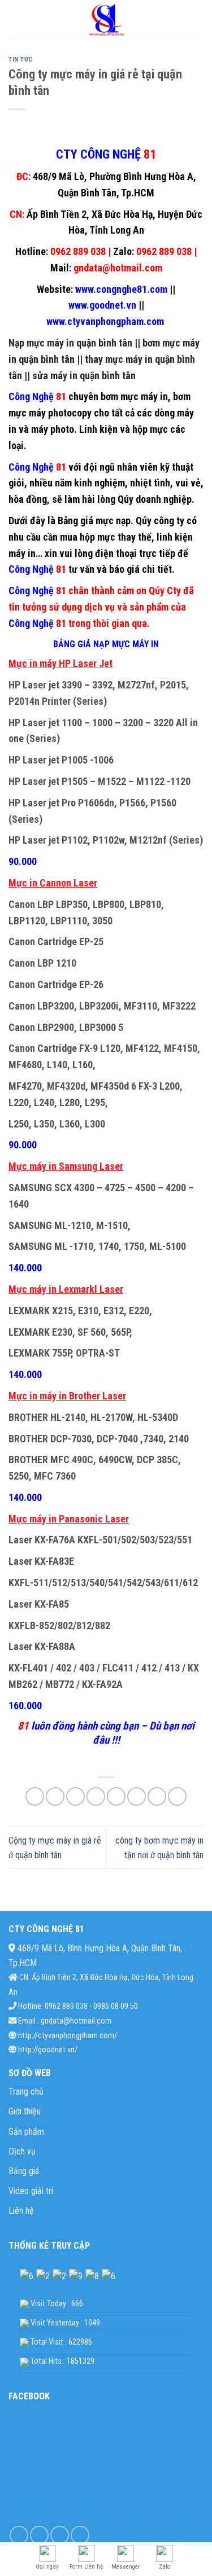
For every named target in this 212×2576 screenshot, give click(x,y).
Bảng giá (24, 2171)
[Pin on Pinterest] (116, 1796)
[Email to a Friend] (96, 1796)
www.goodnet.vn (102, 305)
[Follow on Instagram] (39, 2535)
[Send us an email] (80, 2535)
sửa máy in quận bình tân (84, 376)
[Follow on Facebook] (19, 2535)
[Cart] (198, 20)
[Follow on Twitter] (60, 2535)
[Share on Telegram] (177, 1796)
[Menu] (15, 19)
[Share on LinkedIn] (137, 1796)
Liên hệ (21, 2211)
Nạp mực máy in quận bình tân (70, 343)
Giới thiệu (25, 2111)
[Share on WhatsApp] (35, 1796)
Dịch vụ (22, 2151)
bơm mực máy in (134, 396)
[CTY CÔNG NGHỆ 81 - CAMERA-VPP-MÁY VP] (106, 20)
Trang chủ (26, 2092)
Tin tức (21, 60)
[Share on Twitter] (75, 1796)
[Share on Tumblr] (157, 1796)
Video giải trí (31, 2191)
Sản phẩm (26, 2132)
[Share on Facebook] (55, 1796)
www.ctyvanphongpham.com (106, 321)
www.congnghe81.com (120, 289)
